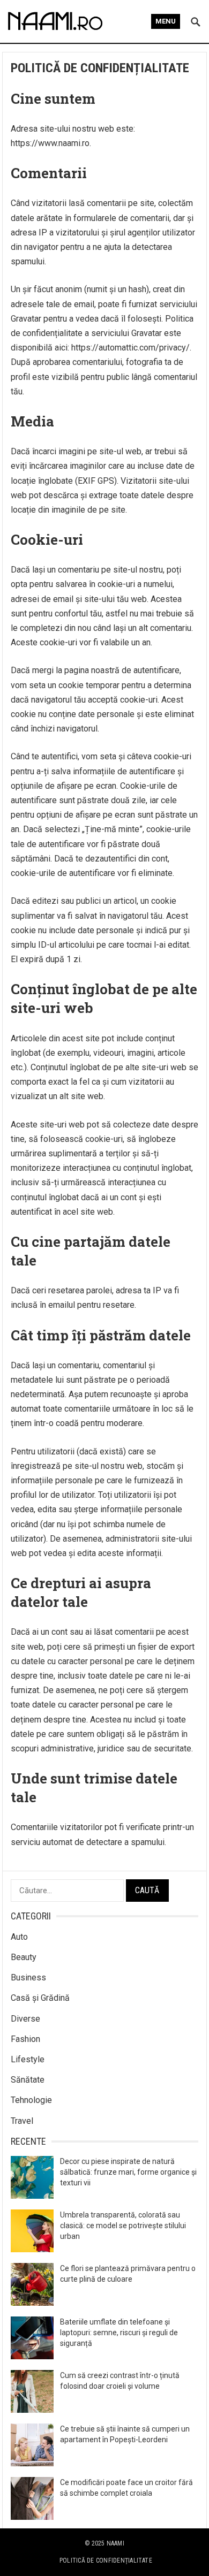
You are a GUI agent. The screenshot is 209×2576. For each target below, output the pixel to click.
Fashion (25, 2039)
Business (28, 1977)
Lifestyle (28, 2059)
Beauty (24, 1957)
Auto (19, 1937)
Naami (115, 2543)
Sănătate (28, 2080)
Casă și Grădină (40, 1998)
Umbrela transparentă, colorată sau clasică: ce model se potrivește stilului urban (123, 2226)
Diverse (25, 2019)
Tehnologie (31, 2100)
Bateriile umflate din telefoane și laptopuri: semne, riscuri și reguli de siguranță (119, 2333)
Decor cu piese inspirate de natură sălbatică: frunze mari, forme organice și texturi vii (128, 2172)
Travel (22, 2121)
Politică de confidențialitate (106, 2560)
